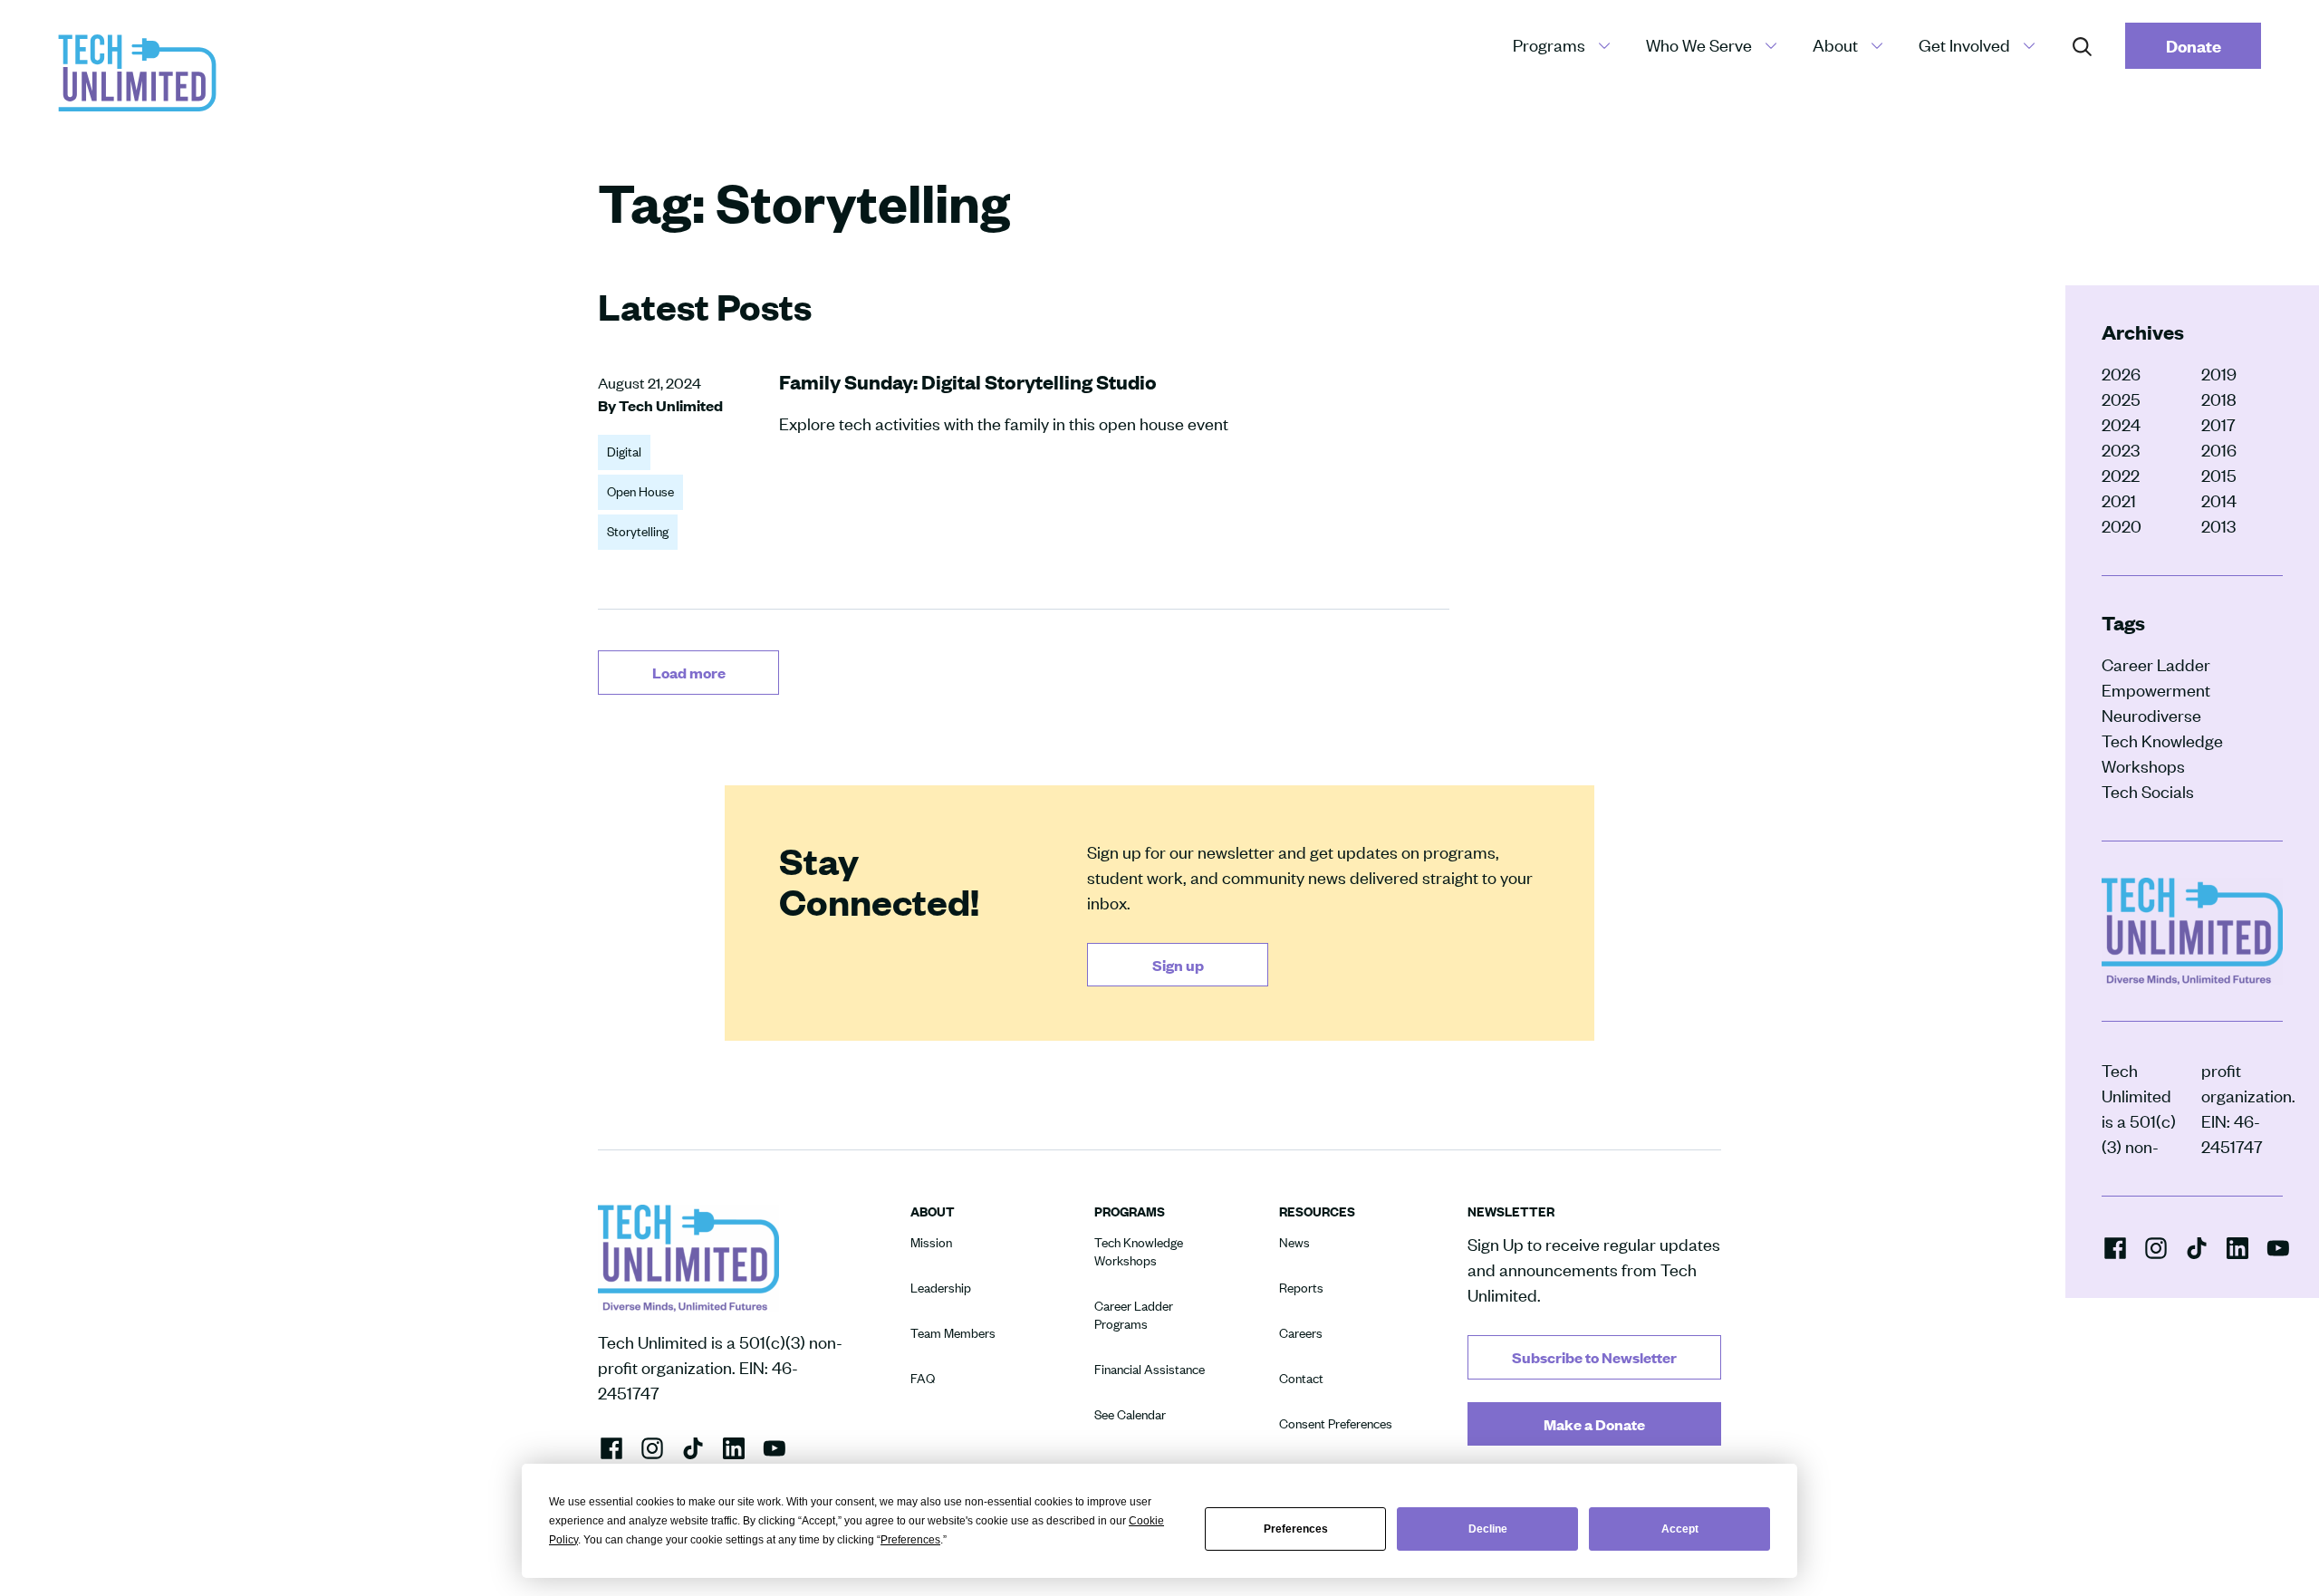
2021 (2119, 500)
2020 (2122, 526)
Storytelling (638, 531)
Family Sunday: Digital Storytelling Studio (968, 382)
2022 (2121, 475)
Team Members (953, 1333)
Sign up (1178, 965)
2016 (2219, 450)
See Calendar (1130, 1414)
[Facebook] (2115, 1247)
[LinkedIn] (2237, 1246)
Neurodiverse (2151, 715)
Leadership (941, 1288)
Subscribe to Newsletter (1594, 1357)
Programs (1549, 45)
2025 (2121, 399)
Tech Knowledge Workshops (2162, 753)
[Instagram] (2156, 1247)
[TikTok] (2197, 1247)
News (1294, 1242)
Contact (1301, 1378)
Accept (1680, 1529)
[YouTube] (2278, 1246)
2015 (2219, 475)
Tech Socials (2148, 791)
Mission (931, 1242)
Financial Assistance (1150, 1369)
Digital (624, 452)
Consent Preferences (1336, 1423)
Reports (1301, 1288)
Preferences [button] (910, 1540)
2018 (2219, 399)
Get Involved (1964, 45)
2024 (2121, 424)
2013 (2218, 526)
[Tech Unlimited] (137, 73)
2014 (2219, 500)
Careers (1301, 1333)
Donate (2194, 46)
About (1835, 45)
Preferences (1296, 1529)
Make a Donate (1594, 1424)
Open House (640, 491)
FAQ (923, 1378)
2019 (2219, 374)
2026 (2121, 374)
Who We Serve (1699, 45)
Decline (1488, 1529)
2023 (2121, 450)
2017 (2218, 424)
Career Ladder (2156, 664)
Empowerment (2156, 690)
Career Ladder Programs (1134, 1315)
